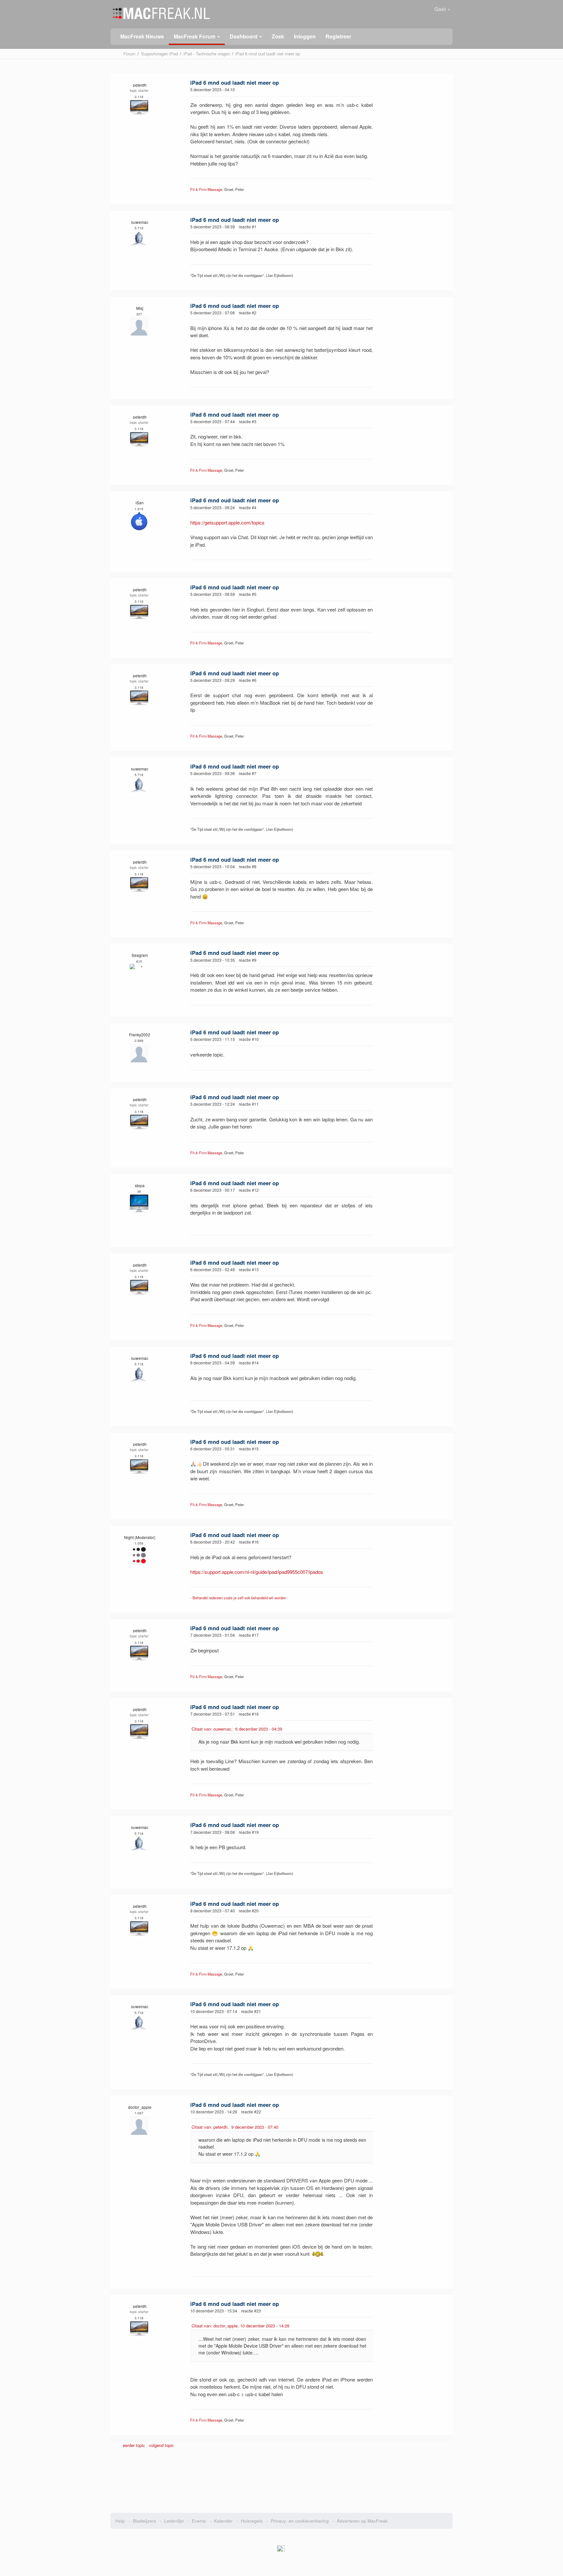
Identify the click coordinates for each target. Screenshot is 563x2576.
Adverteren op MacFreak (362, 2521)
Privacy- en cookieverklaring (300, 2521)
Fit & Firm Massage (206, 189)
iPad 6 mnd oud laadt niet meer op (235, 82)
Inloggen (305, 36)
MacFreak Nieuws (142, 36)
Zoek (278, 36)
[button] (197, 37)
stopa (140, 1185)
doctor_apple (140, 2107)
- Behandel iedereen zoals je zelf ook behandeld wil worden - (239, 1598)
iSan (140, 503)
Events (199, 2521)
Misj (140, 308)
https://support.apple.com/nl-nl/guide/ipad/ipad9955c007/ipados (257, 1572)
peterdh (140, 85)
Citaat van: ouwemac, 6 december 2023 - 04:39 (237, 1729)
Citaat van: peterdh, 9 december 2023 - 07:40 (235, 2127)
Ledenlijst (174, 2521)
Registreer (338, 36)
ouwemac (140, 222)
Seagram (140, 955)
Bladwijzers (144, 2521)
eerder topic (135, 2445)
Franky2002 (140, 1035)
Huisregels (252, 2521)
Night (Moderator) (140, 1537)
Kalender (223, 2521)
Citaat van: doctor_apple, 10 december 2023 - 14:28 (240, 2326)
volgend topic (161, 2445)
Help (120, 2521)
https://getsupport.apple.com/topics (227, 522)
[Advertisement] (282, 2482)
